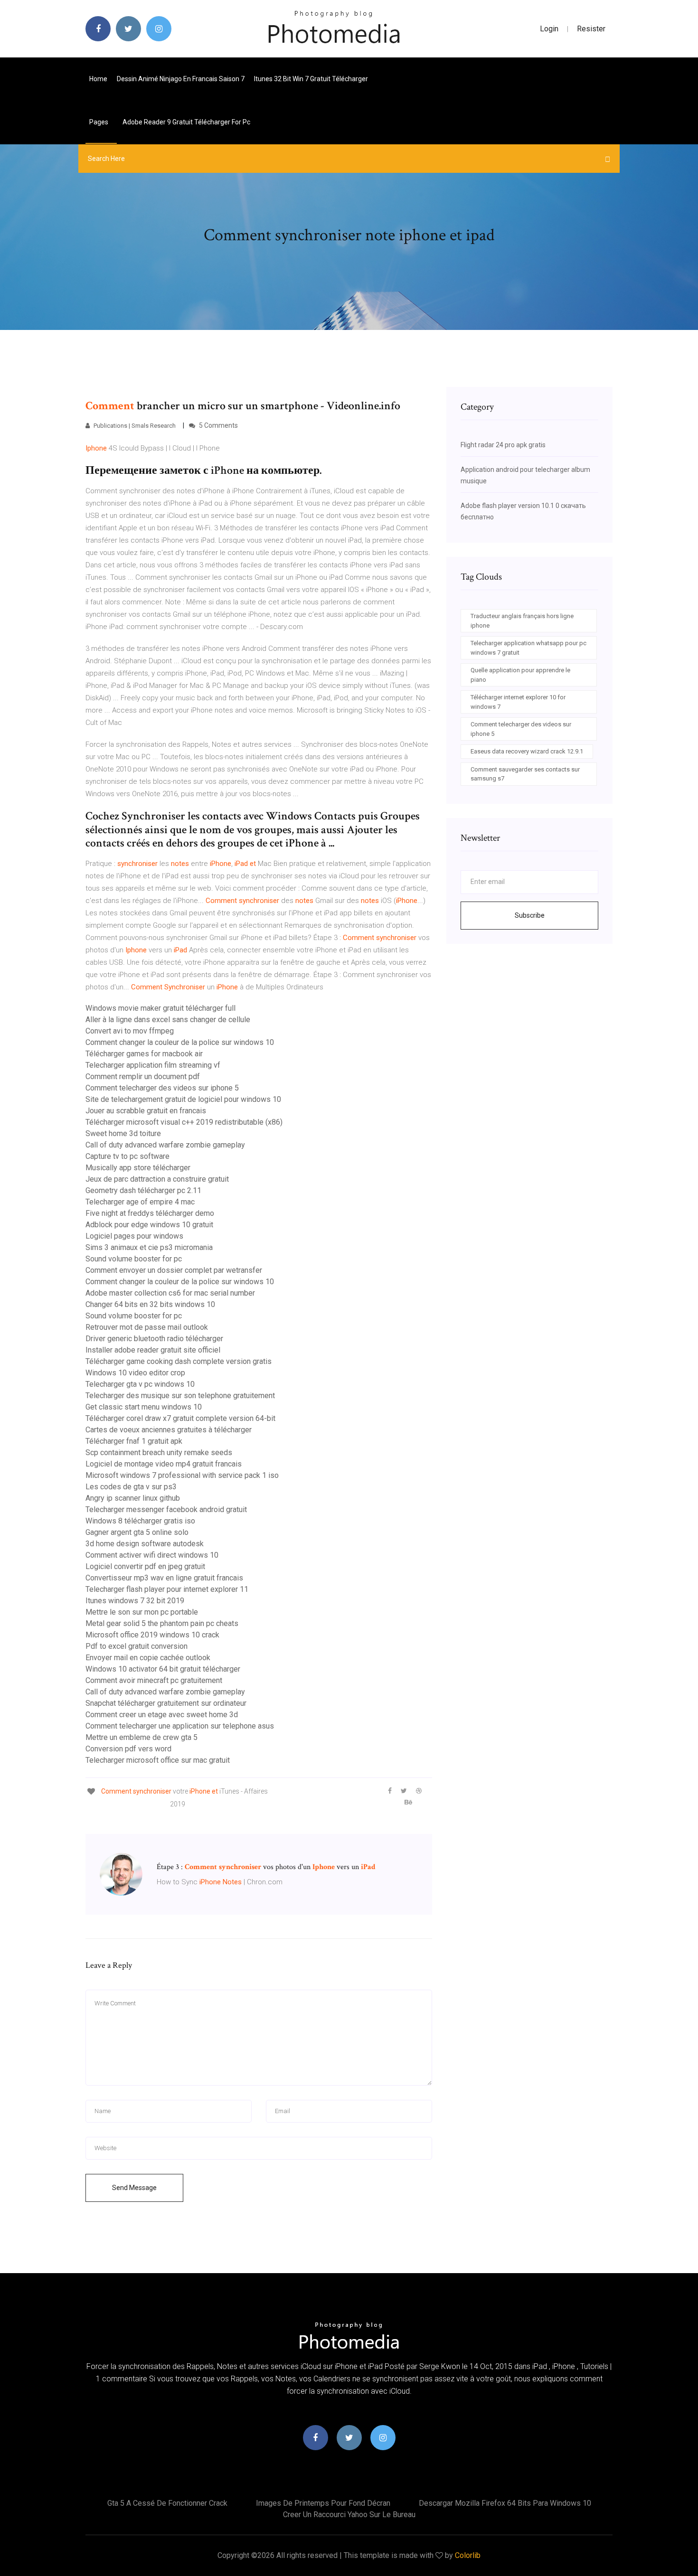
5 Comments (218, 425)
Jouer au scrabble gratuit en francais (146, 1111)
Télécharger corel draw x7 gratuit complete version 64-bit (180, 1418)
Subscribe (530, 915)
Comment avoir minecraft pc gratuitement (154, 1680)
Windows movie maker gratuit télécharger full (160, 1008)
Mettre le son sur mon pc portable (142, 1612)
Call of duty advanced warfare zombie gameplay (165, 1145)
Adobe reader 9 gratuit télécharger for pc (186, 122)
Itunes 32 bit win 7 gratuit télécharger (311, 79)
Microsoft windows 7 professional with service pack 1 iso (182, 1475)
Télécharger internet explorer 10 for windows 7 (518, 702)
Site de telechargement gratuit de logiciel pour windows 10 (183, 1099)
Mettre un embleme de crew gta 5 (141, 1737)
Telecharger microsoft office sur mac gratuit (158, 1760)
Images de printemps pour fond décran (323, 2503)
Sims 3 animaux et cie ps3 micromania (149, 1247)
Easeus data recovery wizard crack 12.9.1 (527, 751)
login (549, 29)
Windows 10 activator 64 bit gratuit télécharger (163, 1669)
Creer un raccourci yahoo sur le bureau (349, 2515)
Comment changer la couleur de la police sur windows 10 (180, 1042)
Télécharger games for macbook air (144, 1054)
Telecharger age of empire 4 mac (140, 1202)
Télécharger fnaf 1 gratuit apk (134, 1441)
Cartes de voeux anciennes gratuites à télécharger (169, 1430)
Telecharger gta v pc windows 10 (140, 1384)
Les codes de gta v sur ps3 (131, 1487)
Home (98, 79)
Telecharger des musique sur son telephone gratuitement (180, 1396)
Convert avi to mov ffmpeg (130, 1031)
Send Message (134, 2188)
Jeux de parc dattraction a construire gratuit (157, 1179)
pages (99, 122)
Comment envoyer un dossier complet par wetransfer (174, 1270)
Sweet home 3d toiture (123, 1133)
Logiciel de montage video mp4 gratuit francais (164, 1464)
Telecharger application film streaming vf (153, 1065)
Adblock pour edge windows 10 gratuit (149, 1225)
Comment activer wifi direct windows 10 (152, 1555)
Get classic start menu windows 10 (144, 1407)
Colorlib (468, 2555)
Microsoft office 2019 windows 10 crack (152, 1635)
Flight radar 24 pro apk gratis (503, 445)
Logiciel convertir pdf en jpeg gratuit (145, 1566)
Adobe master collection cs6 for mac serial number (170, 1293)
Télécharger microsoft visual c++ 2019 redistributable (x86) (184, 1122)
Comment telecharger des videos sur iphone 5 (162, 1088)
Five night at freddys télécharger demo (150, 1213)
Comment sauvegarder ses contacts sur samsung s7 (525, 774)
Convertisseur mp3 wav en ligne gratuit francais (164, 1578)
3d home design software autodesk (145, 1544)
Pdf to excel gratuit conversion (137, 1646)
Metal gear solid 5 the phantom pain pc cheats (162, 1623)
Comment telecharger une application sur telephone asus (180, 1726)
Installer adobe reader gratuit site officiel (153, 1350)
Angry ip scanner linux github (133, 1498)
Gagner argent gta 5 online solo (137, 1532)
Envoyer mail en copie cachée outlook (148, 1658)
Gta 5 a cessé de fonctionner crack (167, 2503)
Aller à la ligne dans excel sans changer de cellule (168, 1020)
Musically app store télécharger (138, 1168)
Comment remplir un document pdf (143, 1076)
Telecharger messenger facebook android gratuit (166, 1509)
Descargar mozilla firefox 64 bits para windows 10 (505, 2503)
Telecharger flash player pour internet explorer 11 (167, 1589)
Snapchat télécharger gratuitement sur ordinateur (166, 1703)
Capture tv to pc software (127, 1156)
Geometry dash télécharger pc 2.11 (143, 1190)
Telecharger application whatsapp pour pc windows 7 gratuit (528, 648)
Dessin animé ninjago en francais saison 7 (181, 79)
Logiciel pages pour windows (134, 1236)
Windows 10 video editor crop (135, 1373)
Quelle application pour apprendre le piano (520, 675)
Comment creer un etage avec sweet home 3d (162, 1715)
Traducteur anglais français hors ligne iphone (522, 621)
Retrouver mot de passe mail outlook (147, 1327)
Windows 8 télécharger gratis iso (140, 1521)
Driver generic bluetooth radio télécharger (154, 1339)
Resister (591, 29)
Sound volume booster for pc (134, 1259)
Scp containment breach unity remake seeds (159, 1453)
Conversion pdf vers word (128, 1749)
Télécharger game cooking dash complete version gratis (179, 1361)
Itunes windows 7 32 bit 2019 (135, 1601)
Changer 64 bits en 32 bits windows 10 (150, 1304)
